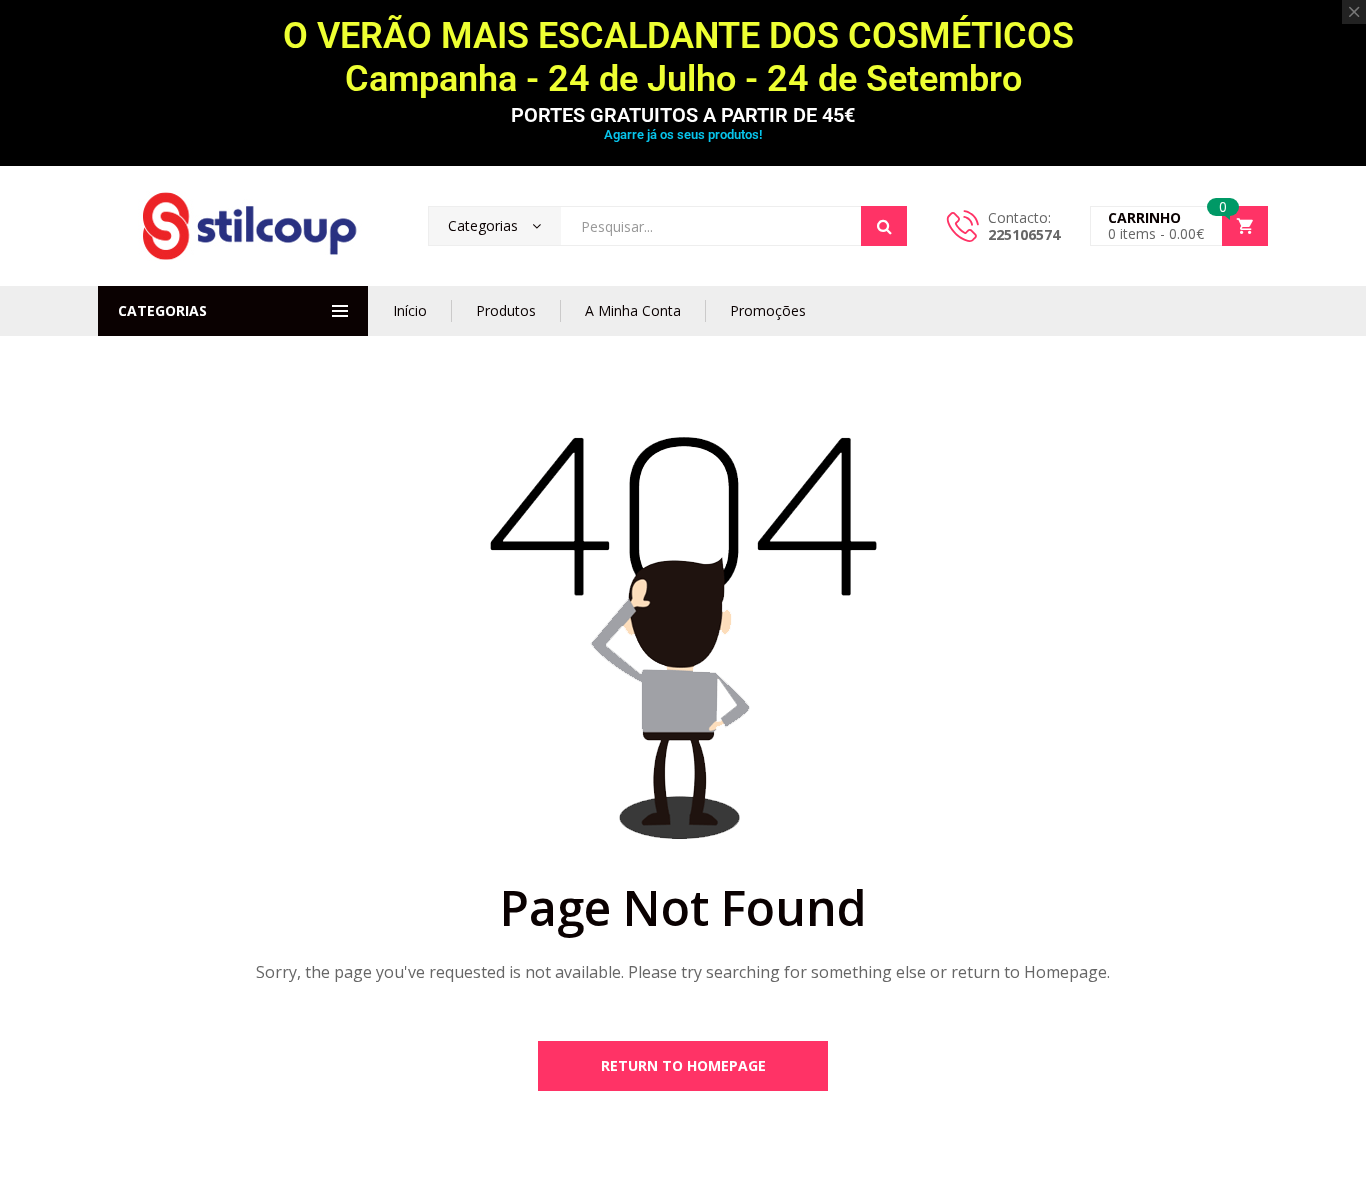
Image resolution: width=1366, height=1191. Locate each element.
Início (410, 310)
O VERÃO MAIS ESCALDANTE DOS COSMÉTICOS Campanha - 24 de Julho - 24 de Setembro (683, 57)
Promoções (768, 310)
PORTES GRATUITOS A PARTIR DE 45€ (683, 115)
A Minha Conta (633, 310)
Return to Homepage (683, 1065)
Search (884, 226)
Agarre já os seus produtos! (683, 134)
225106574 (1024, 234)
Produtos (506, 310)
